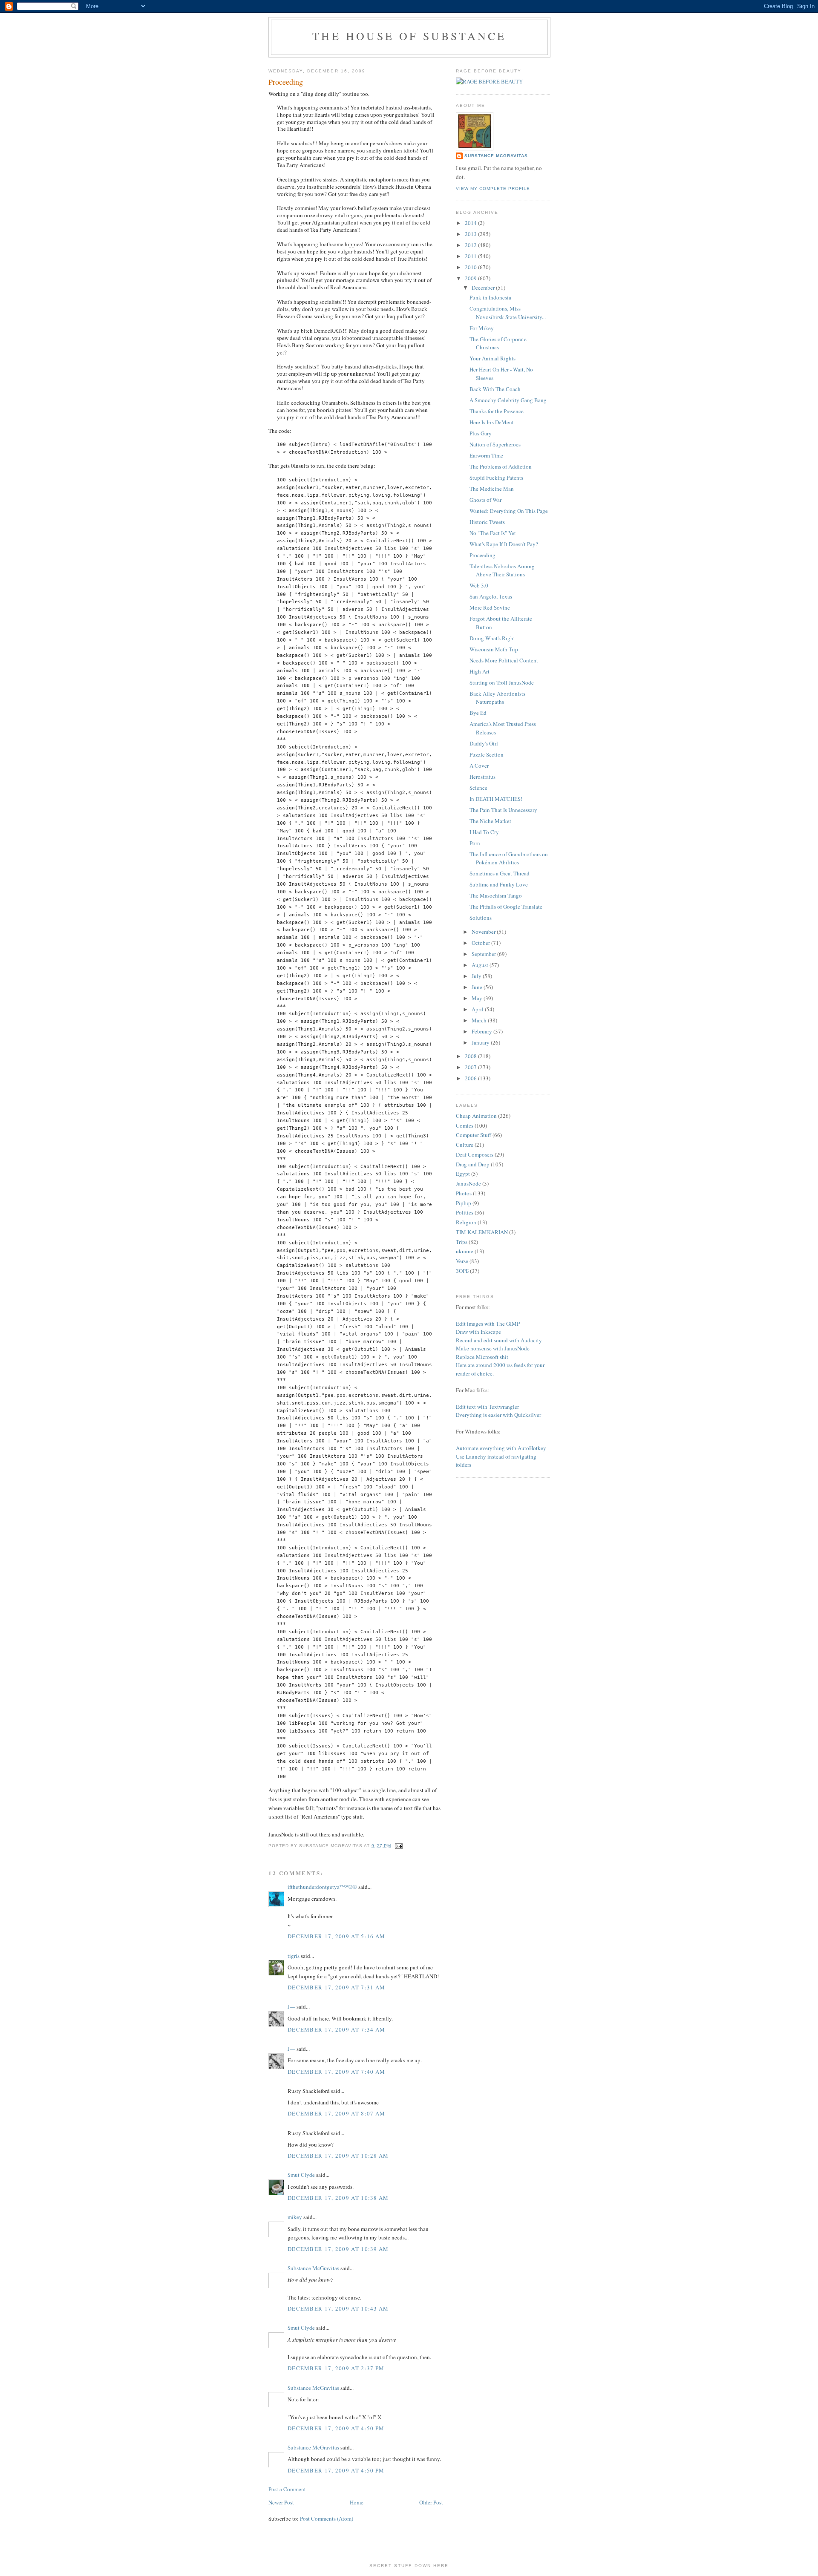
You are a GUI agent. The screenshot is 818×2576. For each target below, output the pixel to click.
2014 (471, 223)
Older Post (431, 2502)
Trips (462, 1242)
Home (357, 2502)
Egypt (463, 1174)
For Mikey (482, 328)
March (480, 1020)
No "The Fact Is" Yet (493, 533)
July (477, 976)
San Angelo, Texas (491, 596)
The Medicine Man (492, 489)
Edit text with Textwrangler (487, 1407)
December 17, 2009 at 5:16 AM (336, 1936)
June (478, 987)
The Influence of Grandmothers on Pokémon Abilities (509, 858)
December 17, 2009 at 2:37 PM (336, 2368)
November (484, 932)
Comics (465, 1125)
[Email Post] (398, 1846)
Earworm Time (486, 455)
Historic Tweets (487, 522)
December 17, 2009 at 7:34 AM (336, 2029)
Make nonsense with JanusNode (493, 1348)
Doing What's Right (492, 638)
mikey (295, 2217)
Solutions (481, 918)
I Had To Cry (484, 832)
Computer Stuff (474, 1135)
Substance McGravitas (313, 2268)
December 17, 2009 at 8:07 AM (336, 2113)
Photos (464, 1193)
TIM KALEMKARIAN (482, 1232)
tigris (294, 1956)
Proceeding (482, 555)
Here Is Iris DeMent (492, 422)
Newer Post (281, 2502)
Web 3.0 (479, 585)
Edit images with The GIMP (488, 1324)
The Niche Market (490, 821)
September (484, 954)
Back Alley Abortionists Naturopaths (497, 698)
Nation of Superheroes (495, 444)
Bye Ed (478, 713)
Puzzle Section (487, 754)
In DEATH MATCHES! (496, 799)
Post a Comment (287, 2489)
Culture (465, 1145)
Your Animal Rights (493, 358)
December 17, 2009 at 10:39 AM (338, 2249)
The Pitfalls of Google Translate (506, 907)
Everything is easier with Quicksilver (498, 1415)
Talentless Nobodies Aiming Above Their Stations (502, 570)
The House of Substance (409, 36)
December (484, 288)
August (481, 965)
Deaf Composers (475, 1154)
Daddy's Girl (484, 743)
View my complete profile (493, 189)
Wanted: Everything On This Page (509, 511)
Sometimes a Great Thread (500, 873)
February (482, 1031)
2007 (471, 1067)
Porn (475, 843)
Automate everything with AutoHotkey (501, 1448)
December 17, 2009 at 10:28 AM (338, 2156)
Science (478, 788)
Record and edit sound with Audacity (499, 1340)
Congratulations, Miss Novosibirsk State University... (508, 313)
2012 (471, 245)
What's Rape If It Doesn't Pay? (504, 544)
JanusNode (468, 1183)
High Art (480, 671)
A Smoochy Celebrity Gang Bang (508, 400)
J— (291, 2006)
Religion (466, 1222)
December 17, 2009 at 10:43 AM (338, 2308)
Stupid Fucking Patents (496, 478)
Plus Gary (481, 433)
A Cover (479, 766)
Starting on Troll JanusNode (502, 682)
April (478, 1009)
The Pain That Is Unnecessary (503, 810)
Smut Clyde (301, 2175)
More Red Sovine (490, 607)
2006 (471, 1078)
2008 (471, 1056)
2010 (471, 267)
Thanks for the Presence (497, 411)
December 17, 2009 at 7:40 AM (336, 2072)
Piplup (464, 1203)
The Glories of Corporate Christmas (498, 343)
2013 (471, 234)
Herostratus (482, 777)
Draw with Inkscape (478, 1332)
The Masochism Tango (496, 895)
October (481, 943)
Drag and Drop (473, 1164)
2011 (471, 256)
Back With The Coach (495, 389)
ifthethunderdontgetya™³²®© (322, 1887)
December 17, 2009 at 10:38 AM (338, 2198)
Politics (465, 1212)
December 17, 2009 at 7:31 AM (336, 1987)
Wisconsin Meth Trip (494, 649)
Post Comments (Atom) (327, 2518)
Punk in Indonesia (490, 297)
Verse (462, 1261)
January (481, 1042)
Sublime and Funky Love (499, 884)
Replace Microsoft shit (482, 1357)
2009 (471, 278)
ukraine (465, 1251)
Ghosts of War (485, 500)
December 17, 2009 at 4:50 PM (336, 2428)
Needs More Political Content (504, 660)
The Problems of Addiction (501, 466)
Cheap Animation (476, 1116)
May (478, 998)
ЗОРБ (462, 1271)
